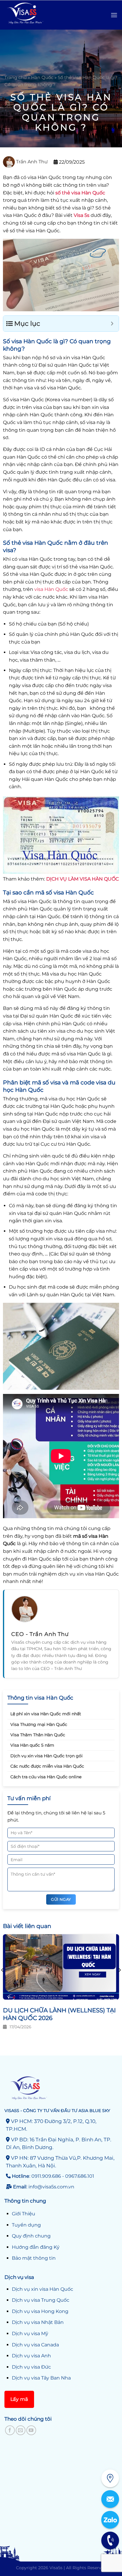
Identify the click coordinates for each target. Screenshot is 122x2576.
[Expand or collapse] (112, 324)
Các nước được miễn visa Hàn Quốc (47, 1766)
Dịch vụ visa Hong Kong (40, 2311)
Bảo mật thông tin (34, 2258)
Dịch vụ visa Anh (31, 2356)
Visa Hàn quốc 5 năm (32, 1745)
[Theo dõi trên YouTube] (31, 2430)
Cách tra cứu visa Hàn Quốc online (46, 1777)
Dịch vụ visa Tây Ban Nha (41, 2378)
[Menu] (114, 15)
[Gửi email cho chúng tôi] (21, 2430)
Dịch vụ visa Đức (31, 2367)
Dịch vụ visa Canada (35, 2345)
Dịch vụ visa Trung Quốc (41, 2300)
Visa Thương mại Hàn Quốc (39, 1724)
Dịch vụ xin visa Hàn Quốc (42, 2289)
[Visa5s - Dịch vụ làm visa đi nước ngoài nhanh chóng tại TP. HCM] (36, 15)
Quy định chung (31, 2236)
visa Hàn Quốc (51, 589)
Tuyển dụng (26, 2225)
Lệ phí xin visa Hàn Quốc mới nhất (46, 1714)
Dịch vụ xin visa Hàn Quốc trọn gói (46, 1756)
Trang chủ (16, 77)
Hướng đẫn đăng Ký (36, 2247)
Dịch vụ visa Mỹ (30, 2334)
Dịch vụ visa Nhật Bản (38, 2322)
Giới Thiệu (24, 2214)
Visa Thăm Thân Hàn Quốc (38, 1735)
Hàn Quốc (42, 77)
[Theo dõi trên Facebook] (10, 2430)
